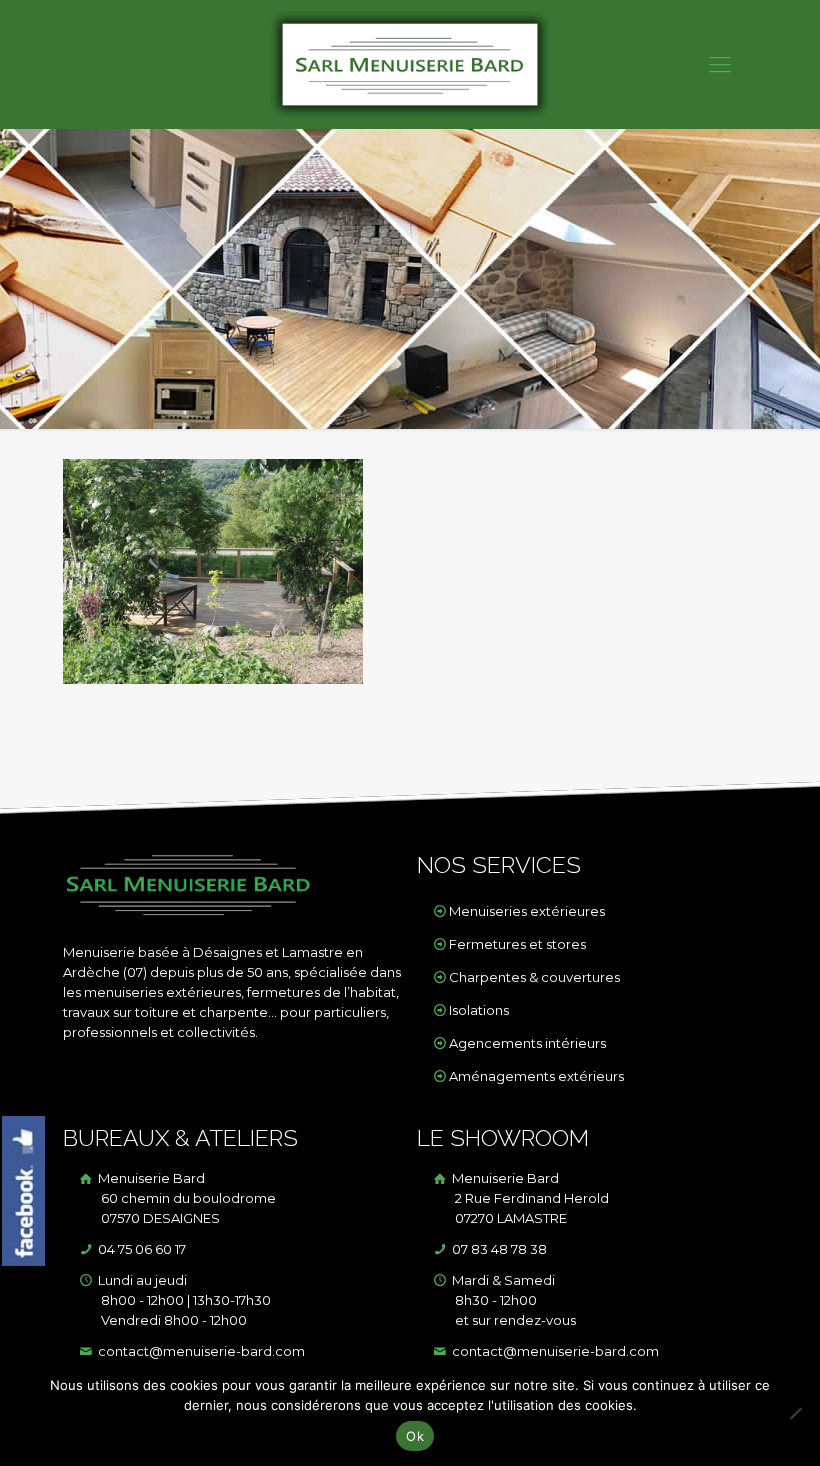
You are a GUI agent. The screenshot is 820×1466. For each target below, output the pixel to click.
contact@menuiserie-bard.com (200, 1351)
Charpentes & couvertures (534, 977)
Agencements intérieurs (527, 1043)
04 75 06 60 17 (140, 1249)
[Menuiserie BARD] (410, 64)
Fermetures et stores (517, 944)
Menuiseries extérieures (527, 911)
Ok (415, 1436)
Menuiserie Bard (185, 1198)
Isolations (479, 1010)
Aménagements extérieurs (536, 1076)
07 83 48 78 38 (498, 1249)
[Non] (795, 1413)
